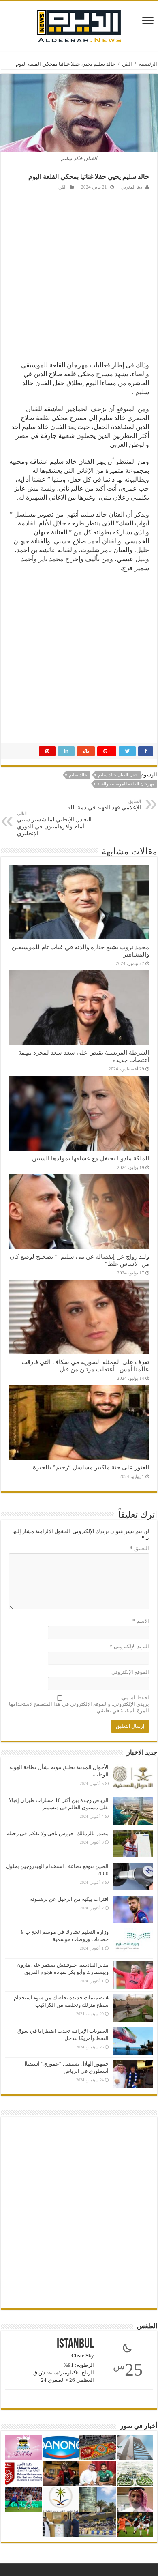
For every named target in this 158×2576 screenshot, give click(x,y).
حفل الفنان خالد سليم (118, 775)
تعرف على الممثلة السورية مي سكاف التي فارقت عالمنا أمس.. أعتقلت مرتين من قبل (85, 1365)
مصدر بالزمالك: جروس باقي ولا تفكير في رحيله (58, 1833)
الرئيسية (148, 64)
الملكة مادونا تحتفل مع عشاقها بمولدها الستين (91, 1158)
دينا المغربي (132, 187)
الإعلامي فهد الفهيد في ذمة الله (104, 805)
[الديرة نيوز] (79, 24)
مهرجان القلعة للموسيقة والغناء (126, 784)
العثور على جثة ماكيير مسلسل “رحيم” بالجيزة (91, 1467)
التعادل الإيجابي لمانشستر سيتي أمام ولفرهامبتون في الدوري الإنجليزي (54, 824)
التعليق (140, 1548)
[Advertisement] (79, 275)
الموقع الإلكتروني (130, 1672)
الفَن (127, 64)
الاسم (141, 1621)
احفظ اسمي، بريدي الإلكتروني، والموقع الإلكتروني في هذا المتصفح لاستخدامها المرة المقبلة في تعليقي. (79, 1704)
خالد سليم (78, 775)
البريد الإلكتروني (129, 1646)
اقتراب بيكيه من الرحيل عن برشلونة (69, 1899)
